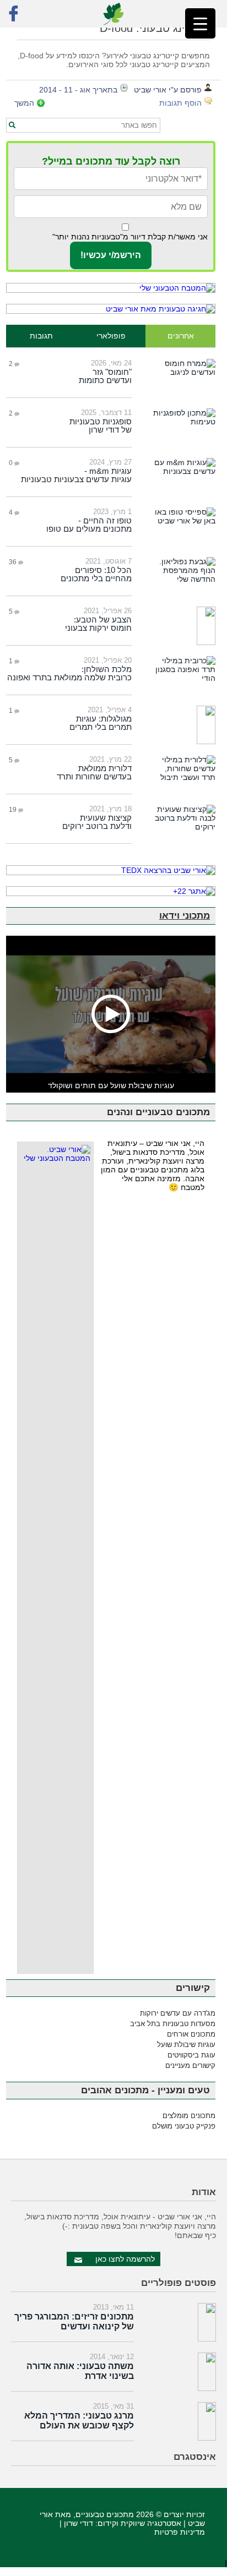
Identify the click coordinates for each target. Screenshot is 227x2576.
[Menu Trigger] (200, 23)
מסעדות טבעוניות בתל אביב (173, 2024)
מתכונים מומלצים (189, 2116)
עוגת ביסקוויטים (191, 2055)
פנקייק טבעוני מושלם (184, 2126)
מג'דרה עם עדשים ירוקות (178, 2013)
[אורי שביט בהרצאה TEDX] (111, 870)
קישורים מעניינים (190, 2065)
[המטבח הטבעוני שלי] (111, 288)
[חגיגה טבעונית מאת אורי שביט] (111, 309)
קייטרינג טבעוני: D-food (155, 28)
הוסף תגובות (180, 103)
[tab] (180, 336)
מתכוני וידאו (185, 916)
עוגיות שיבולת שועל (186, 2045)
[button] (12, 125)
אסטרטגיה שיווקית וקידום (139, 2523)
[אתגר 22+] (111, 891)
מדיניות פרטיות (180, 2532)
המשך (24, 103)
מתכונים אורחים (191, 2034)
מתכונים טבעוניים (105, 2514)
